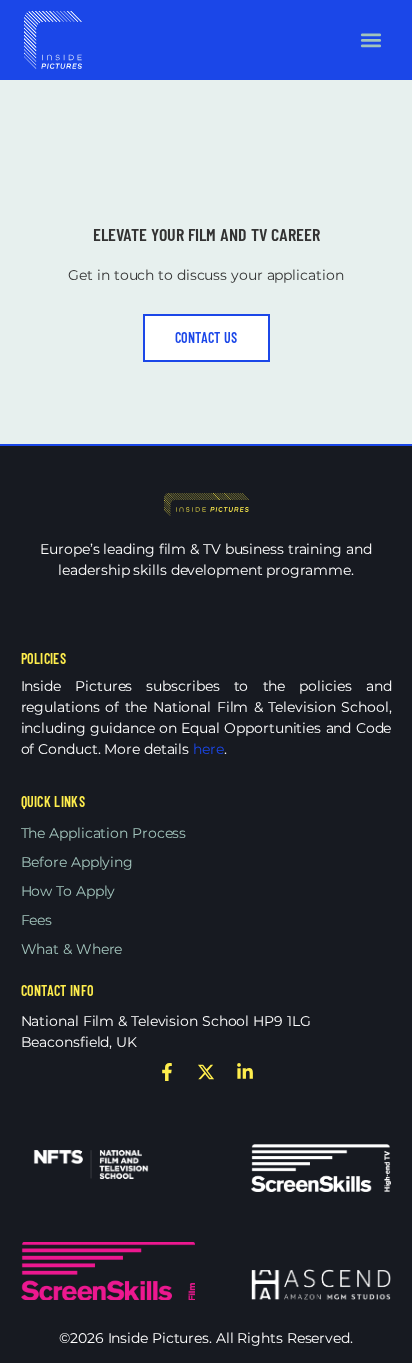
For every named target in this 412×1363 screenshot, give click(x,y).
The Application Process (104, 833)
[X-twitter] (206, 1072)
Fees (37, 920)
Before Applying (77, 862)
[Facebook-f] (167, 1072)
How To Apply (68, 891)
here (208, 749)
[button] (371, 39)
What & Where (72, 949)
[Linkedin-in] (245, 1072)
